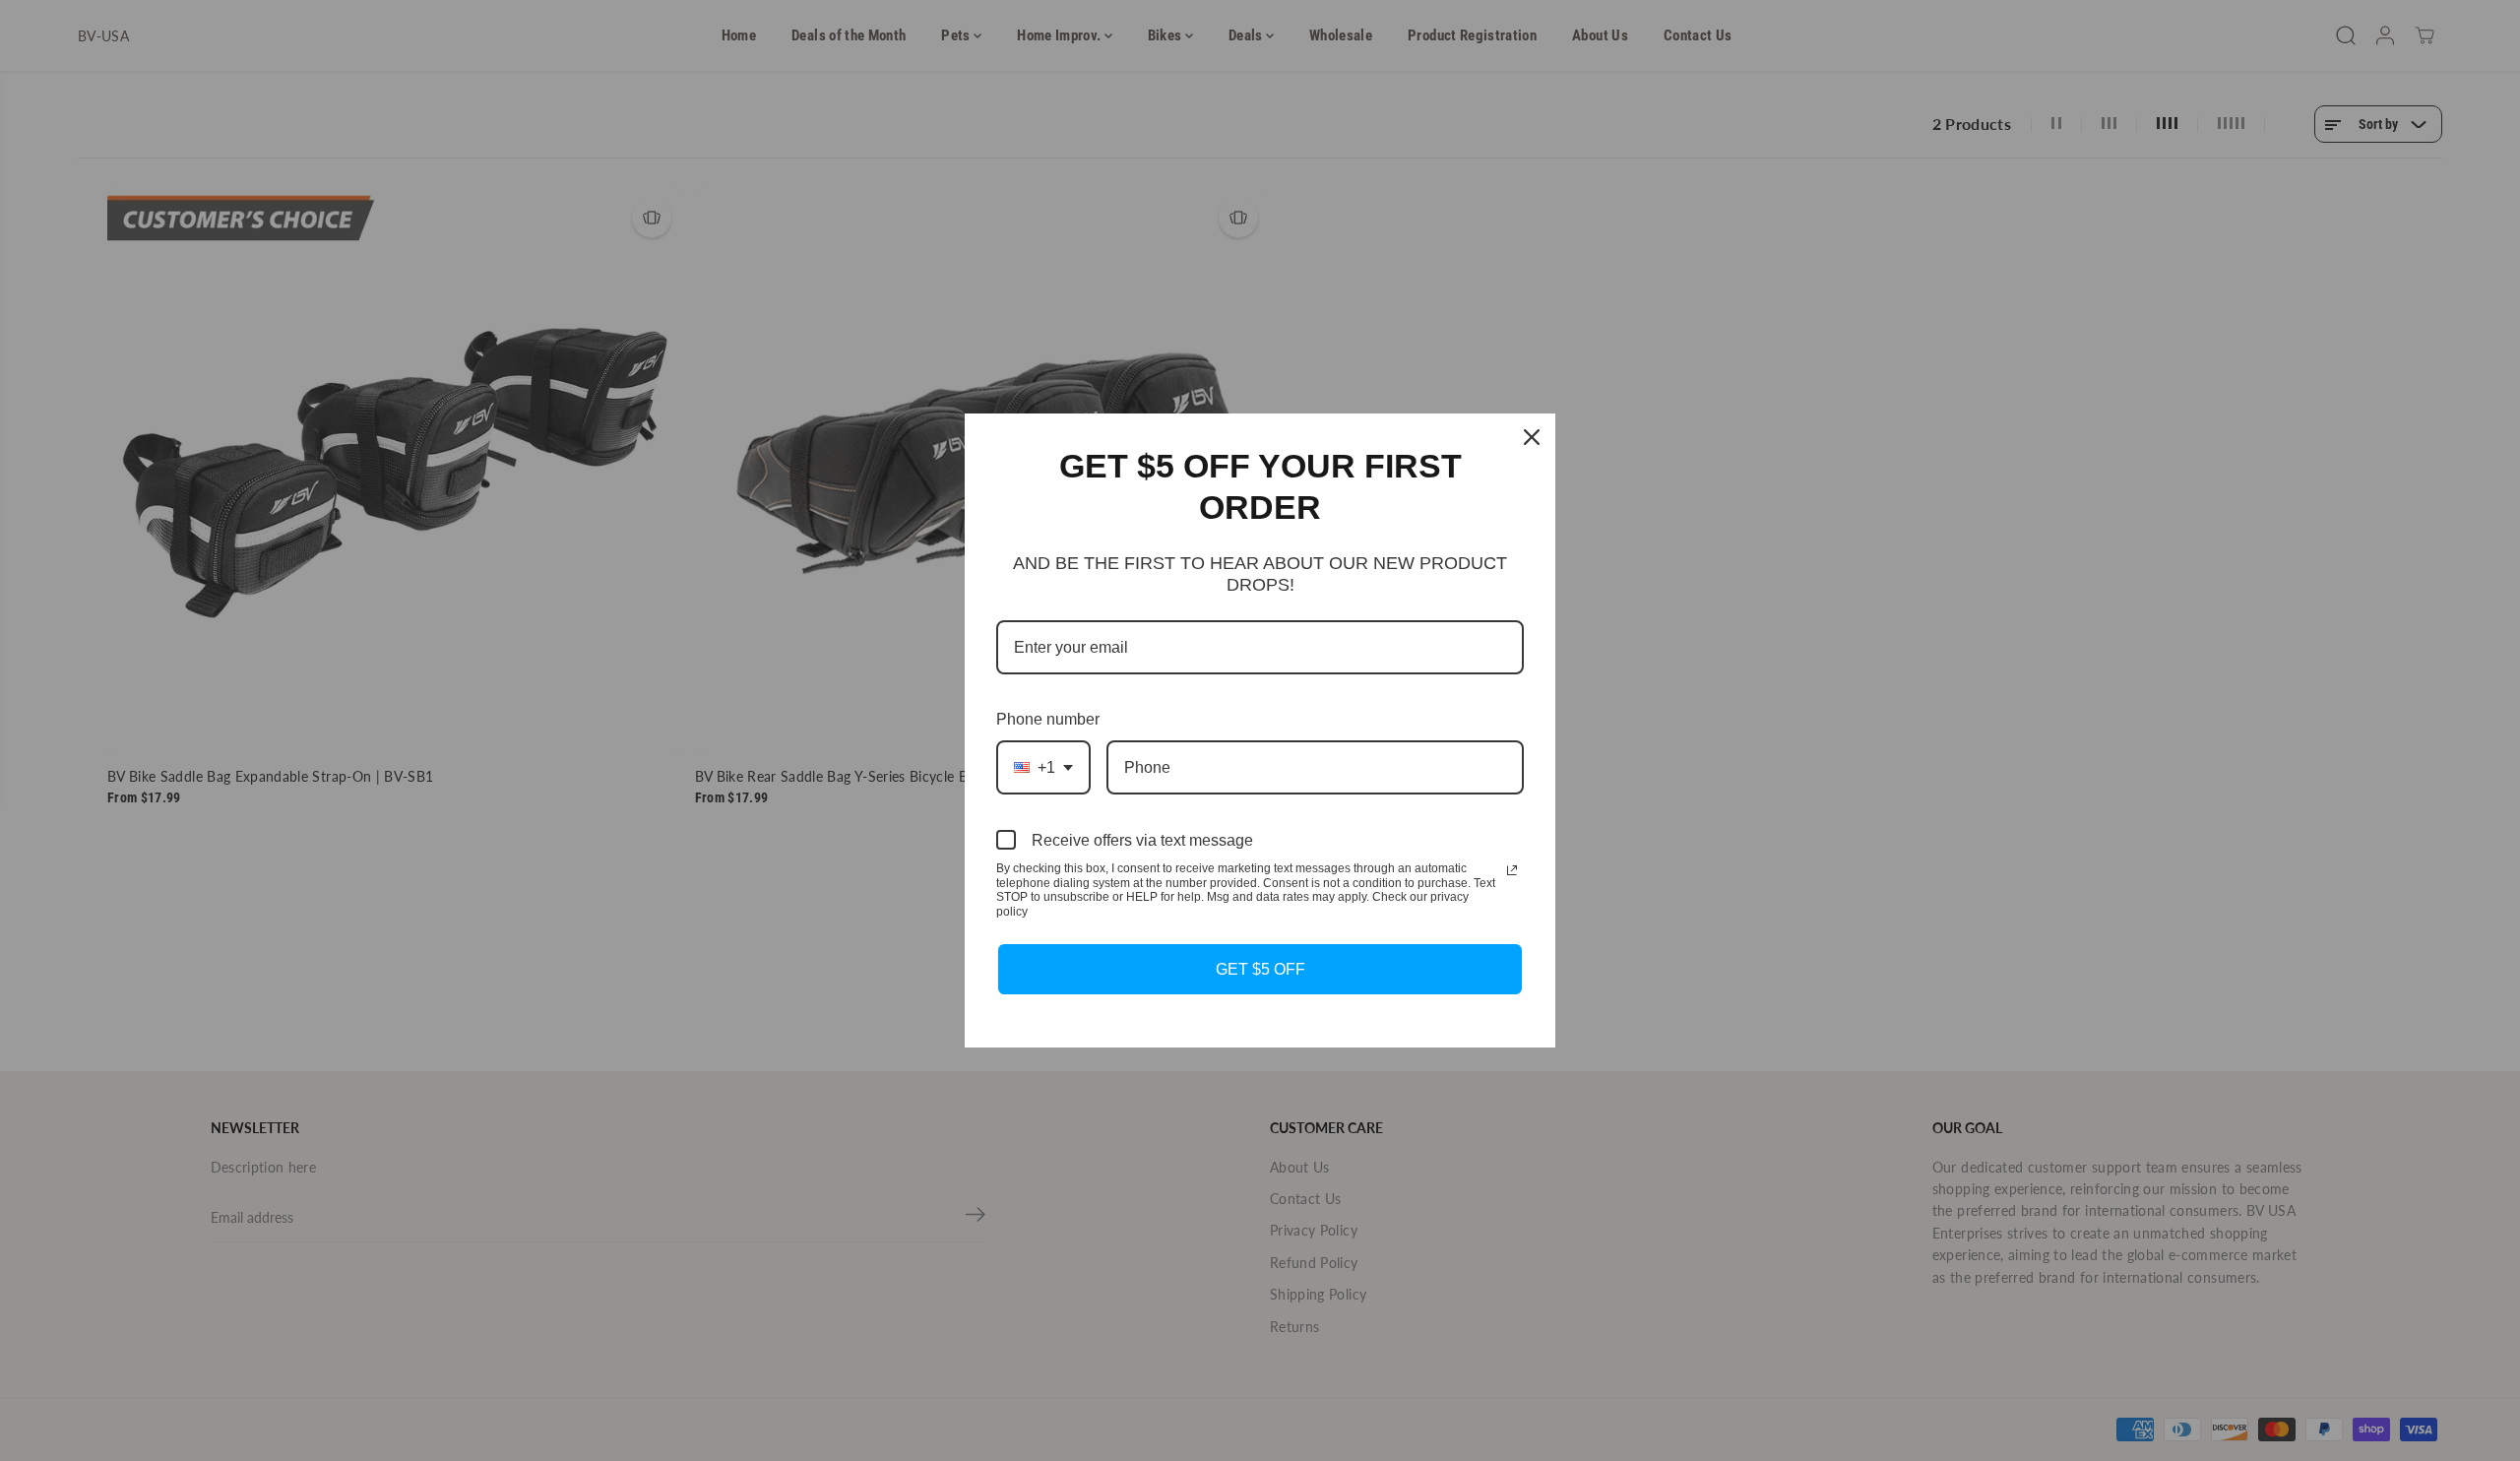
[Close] (1532, 437)
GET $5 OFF (1260, 969)
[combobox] (1043, 767)
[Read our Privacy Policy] (1512, 870)
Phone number (1048, 719)
